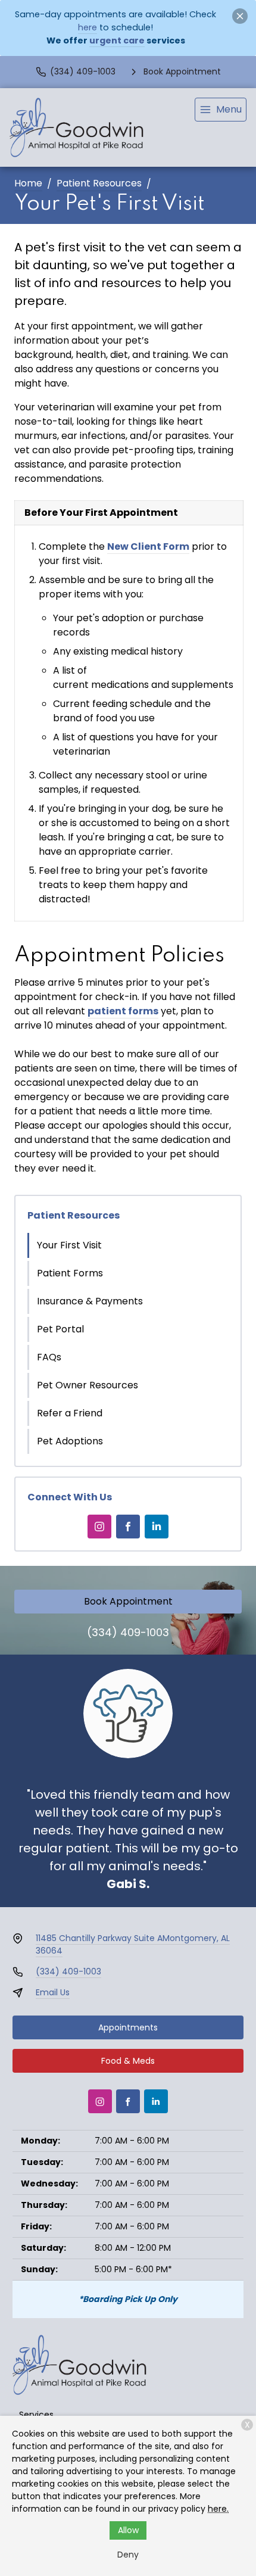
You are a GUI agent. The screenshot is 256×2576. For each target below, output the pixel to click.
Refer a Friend (70, 1413)
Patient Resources (99, 183)
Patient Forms (70, 1273)
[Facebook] (128, 1527)
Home (28, 183)
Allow (128, 2530)
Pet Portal (60, 1329)
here (88, 27)
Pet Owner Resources (88, 1385)
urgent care (117, 41)
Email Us (53, 1992)
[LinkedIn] (157, 1527)
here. (218, 2509)
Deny (128, 2555)
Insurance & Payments (90, 1301)
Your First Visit (69, 1245)
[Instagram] (99, 1527)
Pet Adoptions (70, 1441)
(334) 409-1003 (128, 1632)
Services (36, 2415)
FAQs (49, 1357)
